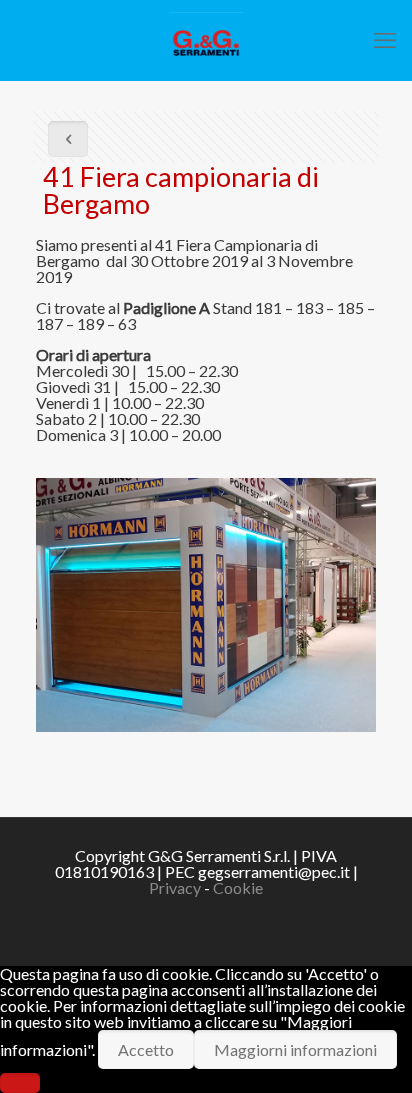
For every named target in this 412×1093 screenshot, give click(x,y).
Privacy (175, 887)
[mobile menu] (385, 40)
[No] (20, 1083)
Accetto (146, 1049)
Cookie (238, 887)
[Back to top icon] (371, 1052)
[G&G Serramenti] (206, 40)
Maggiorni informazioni (295, 1049)
